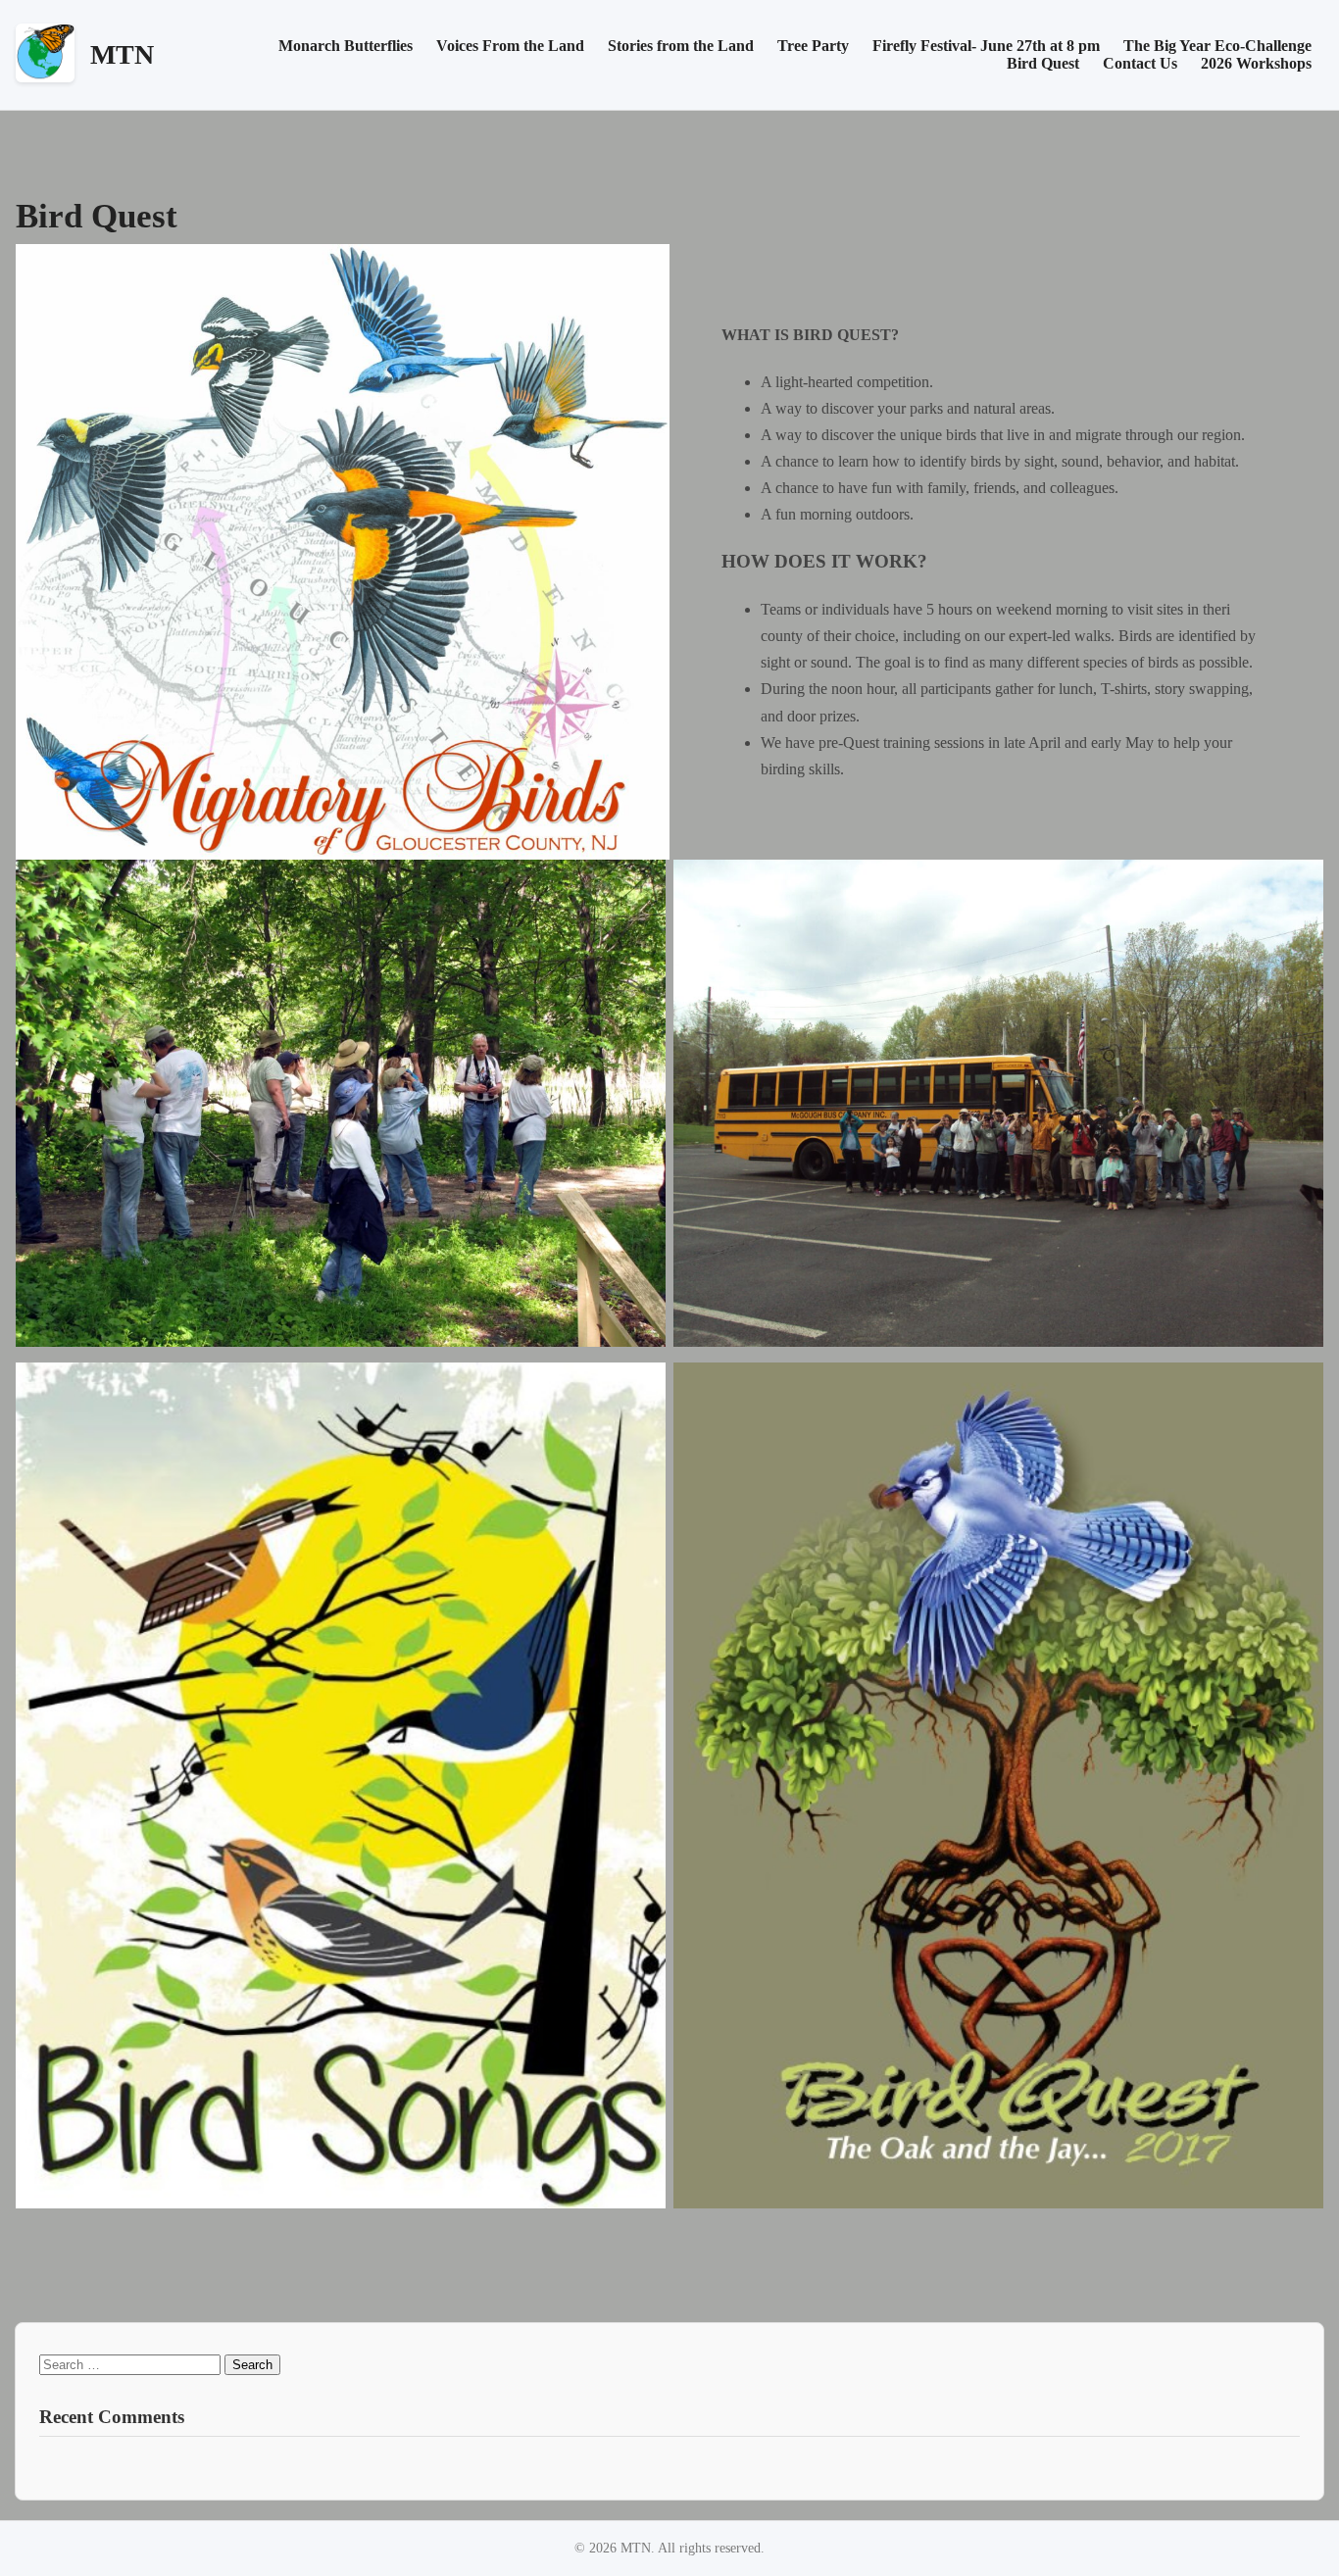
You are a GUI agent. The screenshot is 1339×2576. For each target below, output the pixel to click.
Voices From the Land (510, 46)
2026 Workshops (1256, 63)
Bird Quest (1043, 63)
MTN (122, 54)
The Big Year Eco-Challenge (1217, 46)
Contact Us (1140, 63)
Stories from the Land (681, 46)
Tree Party (813, 46)
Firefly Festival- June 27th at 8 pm (986, 46)
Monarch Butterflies (346, 46)
